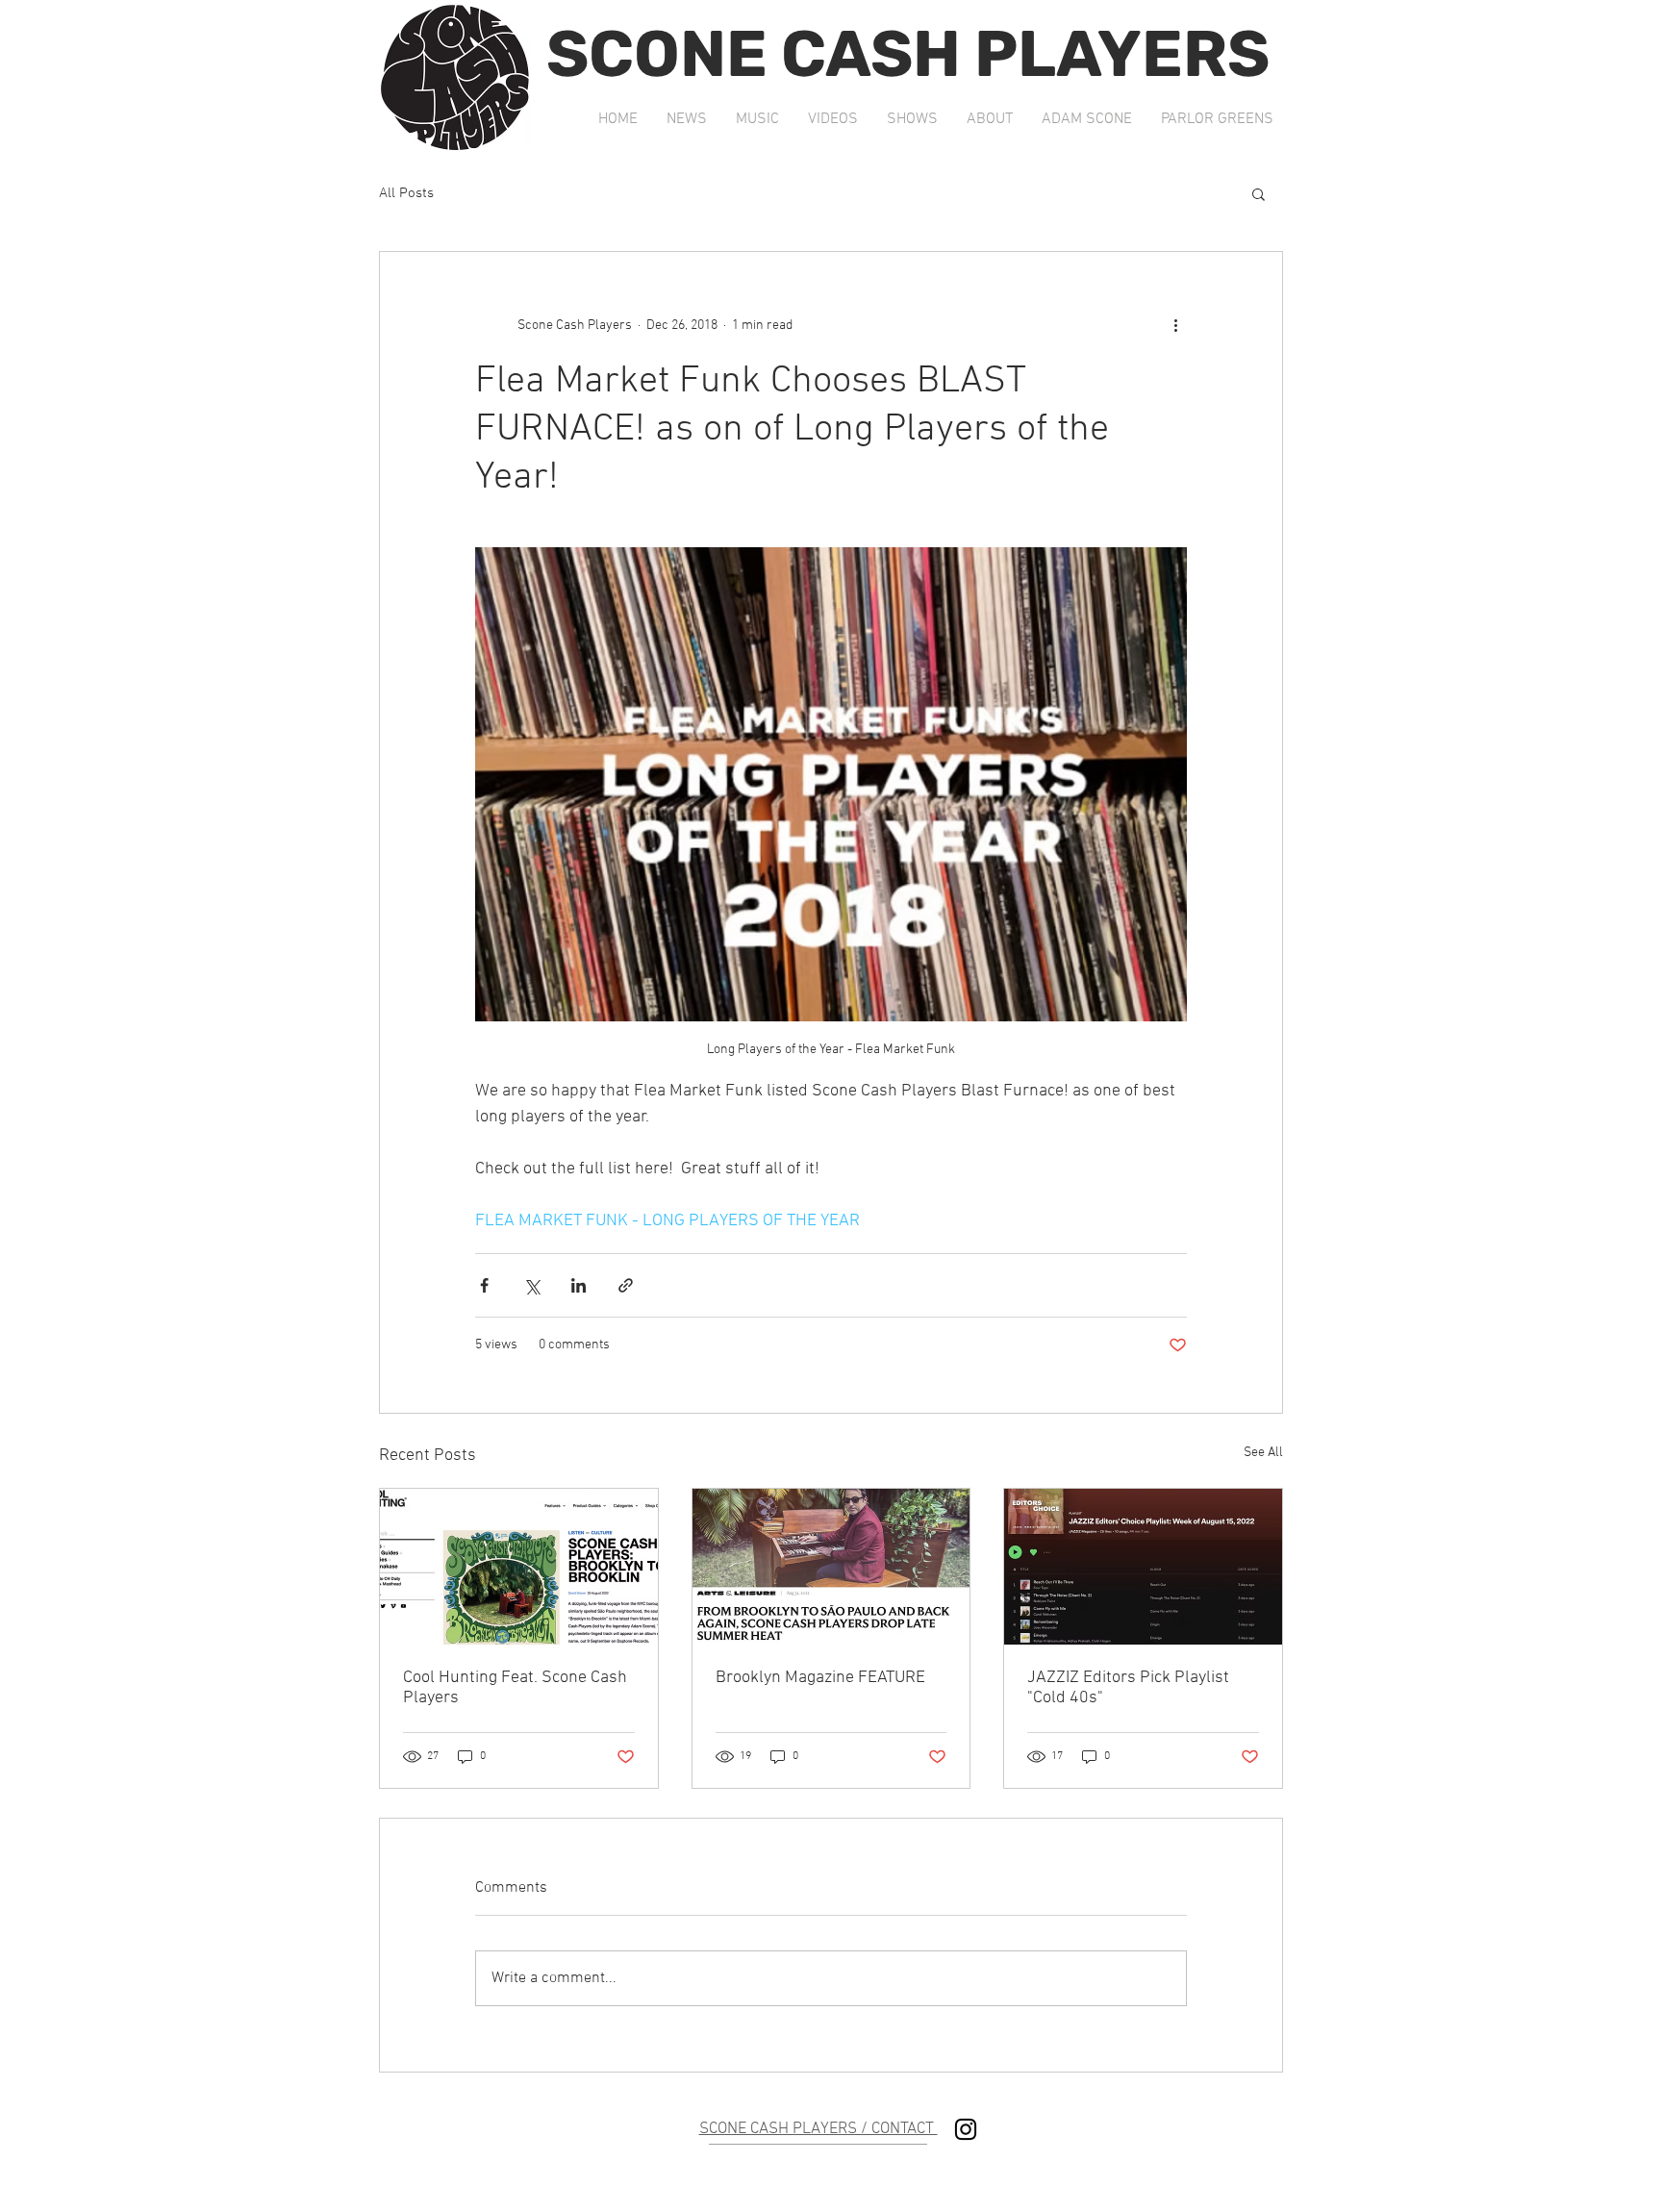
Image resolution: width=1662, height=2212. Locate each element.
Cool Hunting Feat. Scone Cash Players (515, 1688)
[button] (1259, 193)
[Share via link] (626, 1285)
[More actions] (1175, 325)
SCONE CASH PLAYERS (908, 54)
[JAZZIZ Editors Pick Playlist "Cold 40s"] (1143, 1567)
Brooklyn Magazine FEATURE (820, 1678)
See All (1263, 1453)
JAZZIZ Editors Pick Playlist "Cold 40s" (1128, 1688)
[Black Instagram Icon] (966, 2129)
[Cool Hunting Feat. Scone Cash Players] (519, 1567)
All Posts (406, 193)
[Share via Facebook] (484, 1285)
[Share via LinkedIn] (579, 1285)
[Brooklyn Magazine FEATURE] (831, 1567)
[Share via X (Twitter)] (531, 1285)
